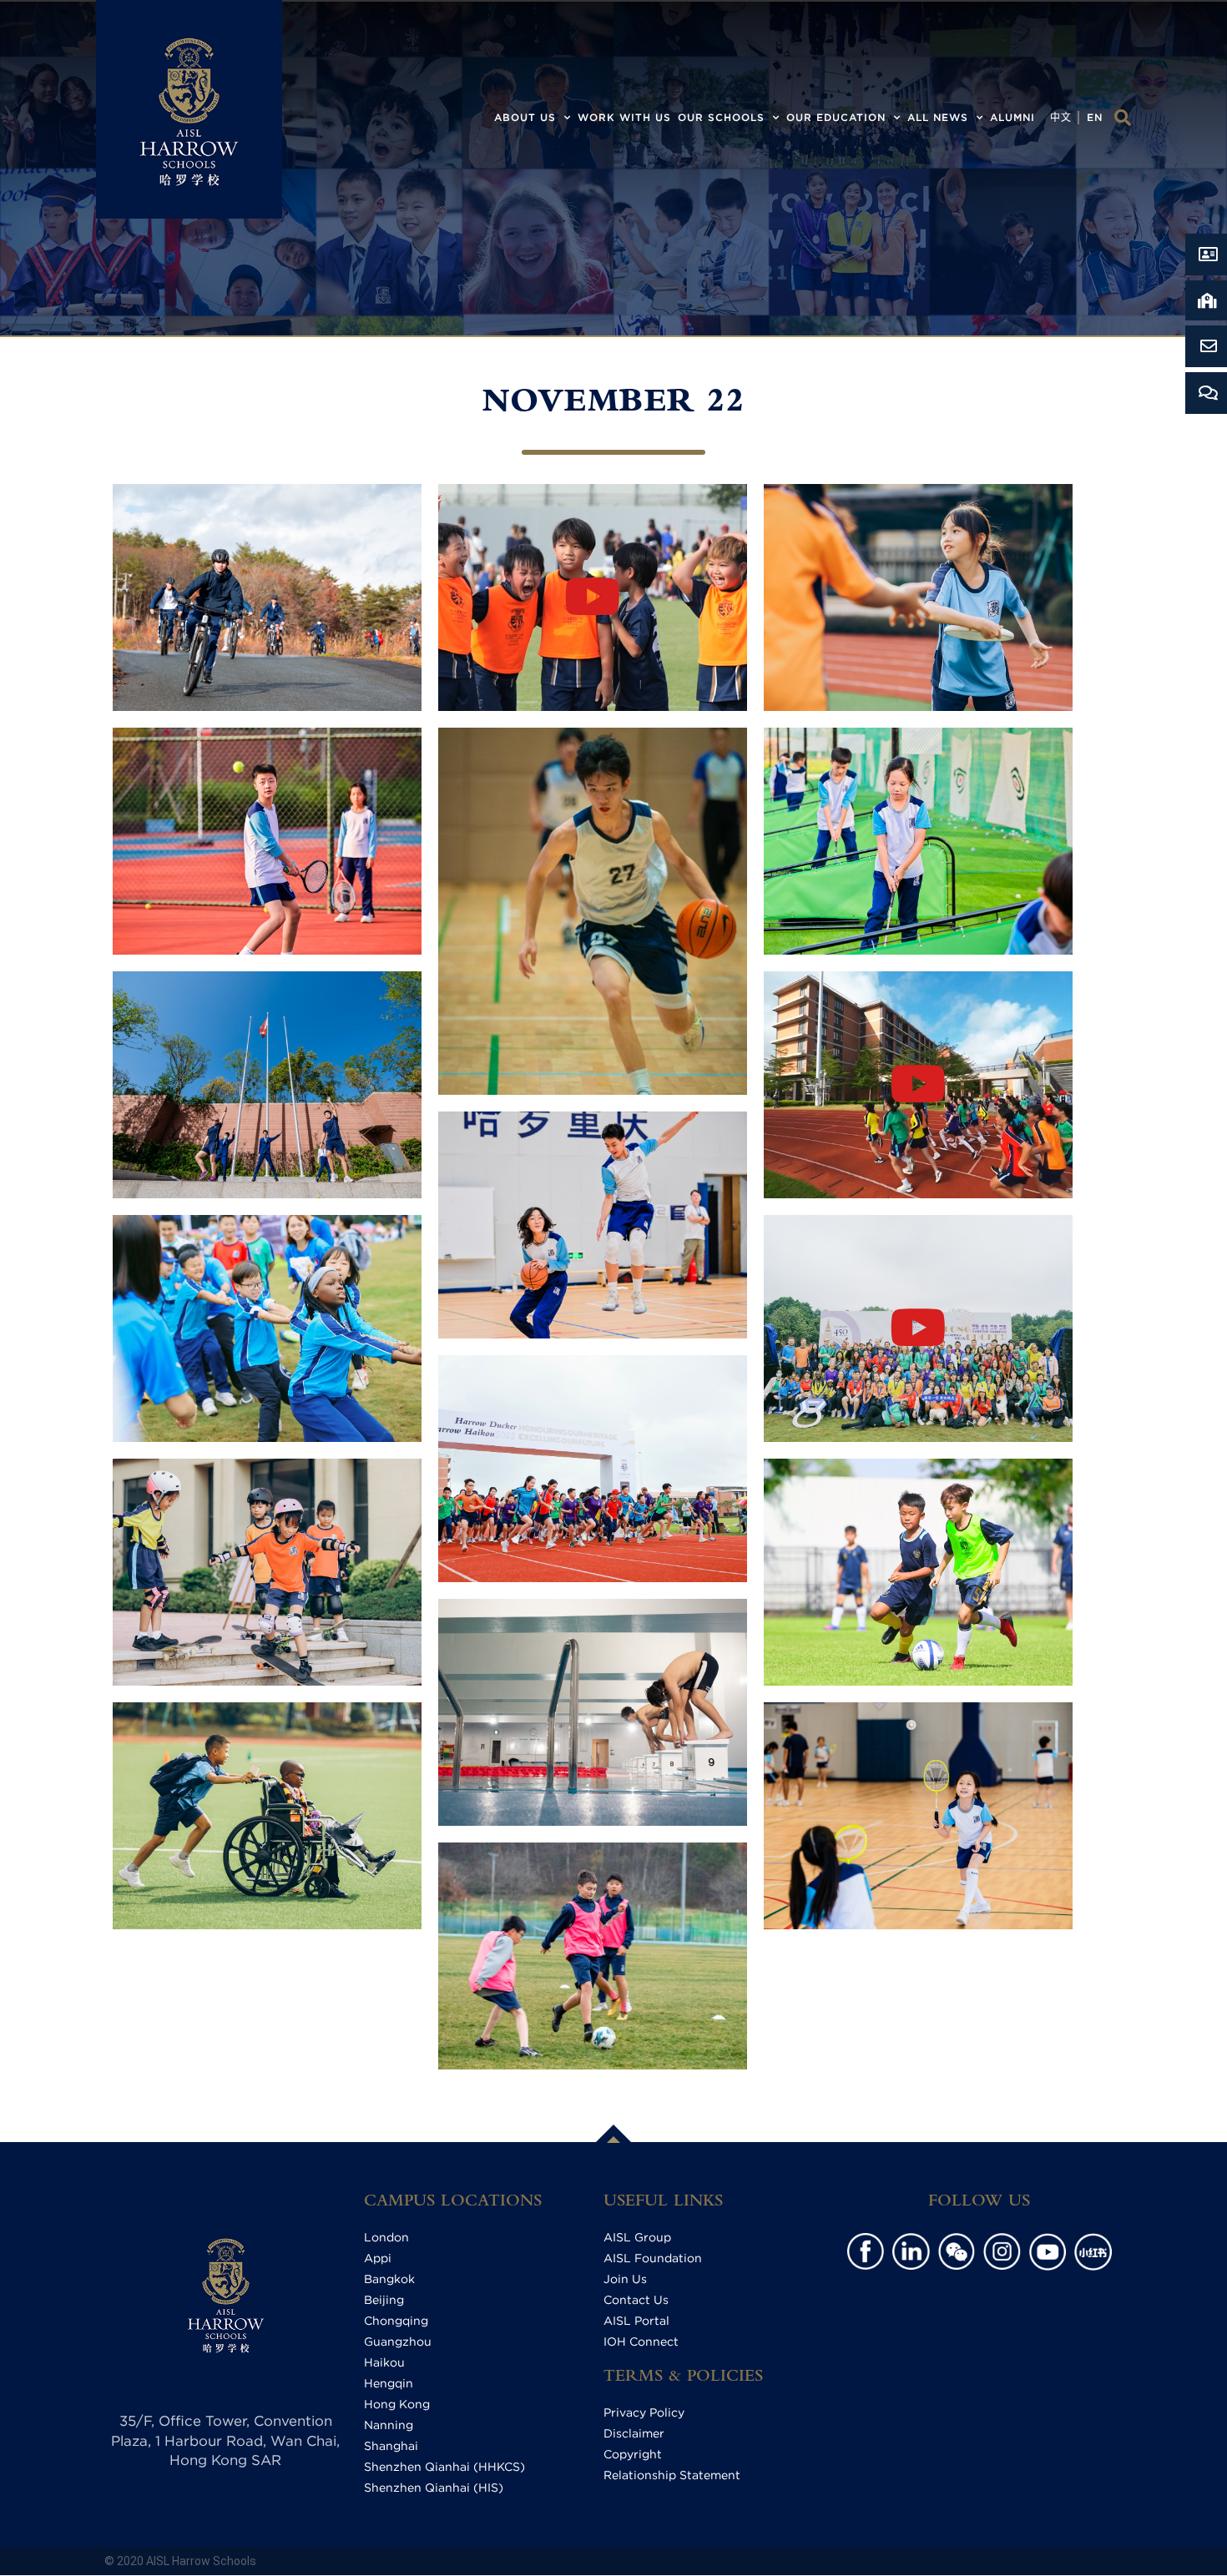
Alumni (1012, 117)
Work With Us (624, 117)
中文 (1061, 117)
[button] (1123, 118)
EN (1095, 117)
